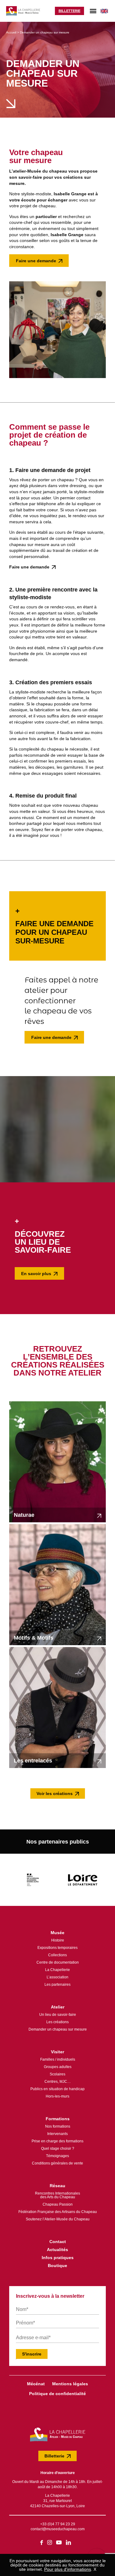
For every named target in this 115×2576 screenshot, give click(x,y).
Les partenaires (57, 1985)
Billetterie (69, 11)
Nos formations (58, 2126)
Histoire (58, 1940)
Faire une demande (36, 261)
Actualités (57, 2250)
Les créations (57, 2022)
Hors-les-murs (57, 2096)
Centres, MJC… (58, 2082)
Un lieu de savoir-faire (58, 2015)
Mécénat (36, 2384)
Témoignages (57, 2156)
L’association (57, 1977)
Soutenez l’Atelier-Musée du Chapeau (58, 2219)
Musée (57, 1933)
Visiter (57, 2052)
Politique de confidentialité (57, 2394)
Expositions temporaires (57, 1948)
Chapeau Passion (58, 2204)
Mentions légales (70, 2384)
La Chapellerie (57, 1970)
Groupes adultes (58, 2067)
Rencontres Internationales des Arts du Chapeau (57, 2195)
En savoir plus (36, 1274)
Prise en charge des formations (57, 2141)
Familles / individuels (58, 2059)
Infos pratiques (58, 2258)
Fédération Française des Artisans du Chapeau (58, 2212)
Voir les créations (55, 1793)
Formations (58, 2119)
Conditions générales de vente (57, 2163)
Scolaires (57, 2074)
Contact (58, 2242)
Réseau (57, 2186)
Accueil (11, 32)
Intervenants (57, 2134)
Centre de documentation (58, 1962)
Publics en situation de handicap (57, 2089)
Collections (57, 1955)
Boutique (57, 2266)
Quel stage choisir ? (58, 2149)
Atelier (58, 2007)
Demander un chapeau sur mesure (58, 2029)
